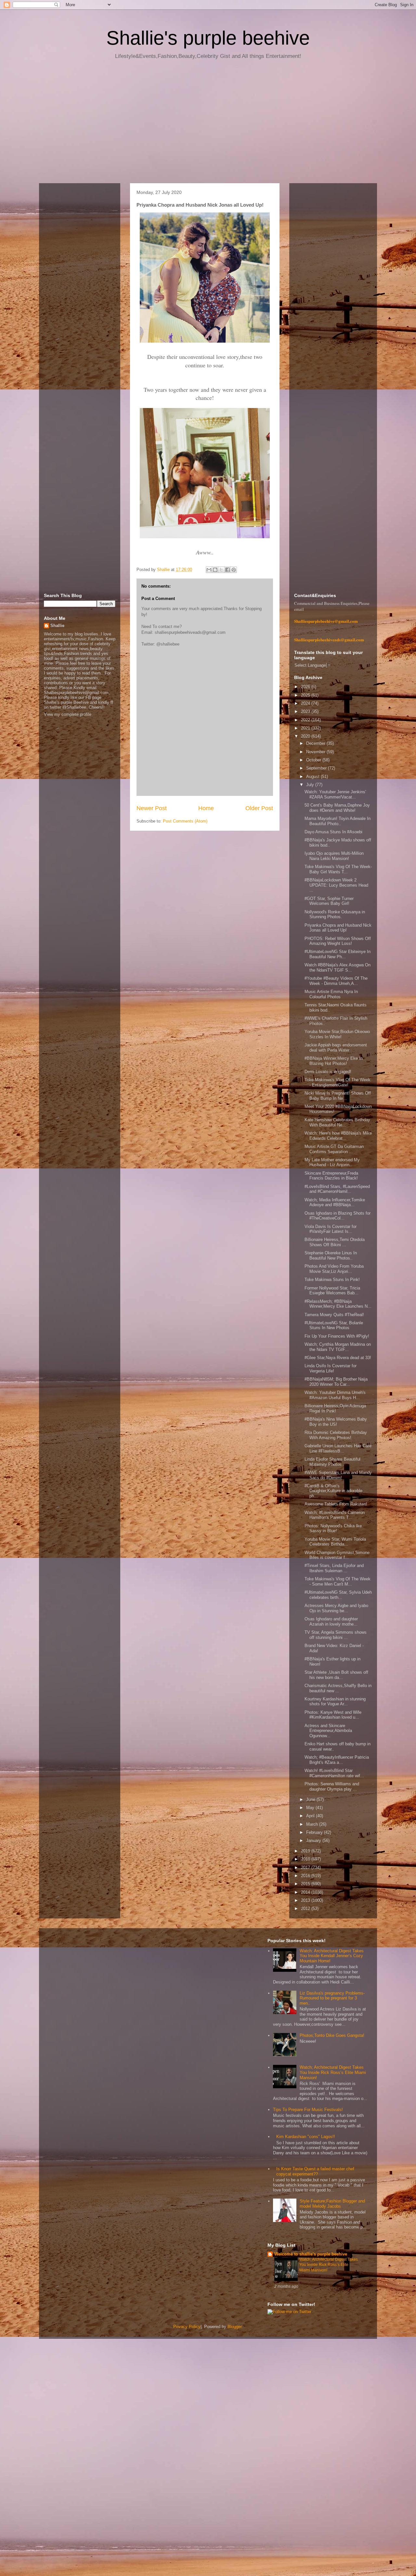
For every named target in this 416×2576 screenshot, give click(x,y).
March (313, 1824)
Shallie (57, 626)
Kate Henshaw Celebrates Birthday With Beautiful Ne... (337, 1122)
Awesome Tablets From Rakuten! (336, 1504)
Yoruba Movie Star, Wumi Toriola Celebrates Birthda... (335, 1542)
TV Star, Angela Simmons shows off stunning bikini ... (336, 1635)
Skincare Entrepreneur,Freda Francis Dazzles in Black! (331, 1176)
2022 (306, 720)
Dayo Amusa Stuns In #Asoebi (333, 832)
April (311, 1816)
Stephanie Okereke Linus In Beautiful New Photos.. (331, 1255)
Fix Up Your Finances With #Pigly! (337, 1336)
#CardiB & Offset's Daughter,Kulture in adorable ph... (333, 1491)
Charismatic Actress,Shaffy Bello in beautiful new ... (338, 1688)
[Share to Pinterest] (234, 570)
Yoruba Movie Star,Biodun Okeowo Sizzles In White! (337, 1034)
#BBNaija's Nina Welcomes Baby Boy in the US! (336, 1422)
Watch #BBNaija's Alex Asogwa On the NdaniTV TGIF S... (338, 968)
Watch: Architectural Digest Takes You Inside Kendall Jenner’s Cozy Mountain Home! (332, 1956)
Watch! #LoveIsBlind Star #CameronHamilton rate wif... (334, 1773)
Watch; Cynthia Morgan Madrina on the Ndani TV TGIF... (338, 1347)
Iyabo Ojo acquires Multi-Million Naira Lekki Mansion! (334, 856)
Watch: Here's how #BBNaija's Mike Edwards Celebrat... (338, 1136)
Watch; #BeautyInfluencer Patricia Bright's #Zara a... (337, 1760)
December (316, 743)
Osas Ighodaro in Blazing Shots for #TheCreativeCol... (338, 1216)
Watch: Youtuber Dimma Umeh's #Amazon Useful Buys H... (335, 1395)
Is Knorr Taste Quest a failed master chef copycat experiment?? (315, 2171)
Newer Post (152, 808)
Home (206, 808)
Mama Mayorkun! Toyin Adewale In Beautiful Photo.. (338, 821)
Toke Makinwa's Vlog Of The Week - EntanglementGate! (338, 1082)
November (316, 752)
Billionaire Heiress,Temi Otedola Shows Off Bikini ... (335, 1242)
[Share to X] (221, 570)
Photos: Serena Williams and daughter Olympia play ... (332, 1786)
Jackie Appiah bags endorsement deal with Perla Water (336, 1048)
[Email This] (209, 570)
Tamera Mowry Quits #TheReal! (334, 1315)
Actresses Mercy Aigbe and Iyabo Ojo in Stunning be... (336, 1608)
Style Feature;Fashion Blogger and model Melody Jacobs (332, 2204)
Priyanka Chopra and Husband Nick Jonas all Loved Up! (338, 928)
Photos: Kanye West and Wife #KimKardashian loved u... (333, 1715)
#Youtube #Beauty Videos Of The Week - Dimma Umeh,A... (336, 981)
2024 (306, 703)
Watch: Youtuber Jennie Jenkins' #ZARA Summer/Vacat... (335, 794)
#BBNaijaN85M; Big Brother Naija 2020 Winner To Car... (336, 1382)
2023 (306, 711)
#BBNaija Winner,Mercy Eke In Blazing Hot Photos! (334, 1061)
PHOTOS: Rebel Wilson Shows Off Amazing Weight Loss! (338, 941)
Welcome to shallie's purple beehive (311, 2254)
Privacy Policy (187, 2327)
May (311, 1808)
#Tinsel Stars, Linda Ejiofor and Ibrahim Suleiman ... (334, 1568)
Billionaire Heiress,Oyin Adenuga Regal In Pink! (335, 1408)
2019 (306, 1851)
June (311, 1799)
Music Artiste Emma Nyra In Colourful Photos (331, 994)
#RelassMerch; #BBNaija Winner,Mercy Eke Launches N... (338, 1304)
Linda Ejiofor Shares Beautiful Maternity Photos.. (332, 1462)
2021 (306, 728)
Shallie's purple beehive (208, 38)
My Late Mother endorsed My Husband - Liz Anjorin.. (332, 1162)
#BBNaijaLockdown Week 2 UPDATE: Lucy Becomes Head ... (336, 885)
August (313, 777)
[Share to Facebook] (227, 570)
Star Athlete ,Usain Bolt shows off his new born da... (336, 1675)
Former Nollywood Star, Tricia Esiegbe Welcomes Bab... (332, 1291)
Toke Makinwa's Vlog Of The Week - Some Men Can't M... (338, 1581)
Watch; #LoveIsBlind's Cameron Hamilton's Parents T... (335, 1515)
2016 (306, 1876)
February (315, 1832)
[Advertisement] (208, 124)
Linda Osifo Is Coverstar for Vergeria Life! (331, 1368)
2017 (306, 1867)
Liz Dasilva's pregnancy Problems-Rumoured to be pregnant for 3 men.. (332, 1998)
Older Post (259, 808)
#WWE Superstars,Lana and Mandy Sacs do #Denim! (338, 1475)
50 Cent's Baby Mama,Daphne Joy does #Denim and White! (337, 808)
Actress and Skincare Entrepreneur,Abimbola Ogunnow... (328, 1731)
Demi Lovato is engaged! (328, 1072)
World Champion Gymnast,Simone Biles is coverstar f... (337, 1555)
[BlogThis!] (215, 570)
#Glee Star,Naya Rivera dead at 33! (338, 1358)
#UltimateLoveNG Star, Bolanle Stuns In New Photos (334, 1325)
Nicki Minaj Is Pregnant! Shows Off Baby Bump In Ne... (338, 1096)
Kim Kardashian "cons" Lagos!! (306, 2137)
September (317, 768)
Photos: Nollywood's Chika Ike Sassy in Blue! (333, 1528)
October (314, 760)
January (314, 1840)
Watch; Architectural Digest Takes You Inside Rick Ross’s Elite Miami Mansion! (333, 2072)
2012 (306, 1908)
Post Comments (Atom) (185, 821)
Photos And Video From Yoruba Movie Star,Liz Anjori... (334, 1269)
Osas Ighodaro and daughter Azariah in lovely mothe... (331, 1622)
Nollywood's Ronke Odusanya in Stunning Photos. (335, 914)
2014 (306, 1892)
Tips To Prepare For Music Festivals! (308, 2110)
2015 (306, 1884)
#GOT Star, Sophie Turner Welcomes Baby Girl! (329, 901)
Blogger (234, 2327)
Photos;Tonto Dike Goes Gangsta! (332, 2035)
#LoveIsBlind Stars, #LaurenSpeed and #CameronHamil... (337, 1189)
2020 (306, 736)
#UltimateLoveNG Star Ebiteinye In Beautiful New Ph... (338, 954)
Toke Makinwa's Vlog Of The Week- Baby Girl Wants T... (338, 869)
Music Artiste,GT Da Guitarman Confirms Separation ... (334, 1149)
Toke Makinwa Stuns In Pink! (332, 1280)
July (311, 785)
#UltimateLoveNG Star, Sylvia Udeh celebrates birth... (338, 1595)
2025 (306, 695)
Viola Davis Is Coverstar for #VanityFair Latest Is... (331, 1229)
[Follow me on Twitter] (289, 2312)
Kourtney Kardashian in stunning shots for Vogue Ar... (335, 1702)
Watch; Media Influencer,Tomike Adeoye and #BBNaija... (335, 1202)
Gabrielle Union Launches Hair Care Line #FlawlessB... (338, 1448)
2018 (306, 1859)
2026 (306, 687)
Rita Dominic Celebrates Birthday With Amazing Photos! (336, 1435)
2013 (306, 1900)
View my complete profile (68, 714)
